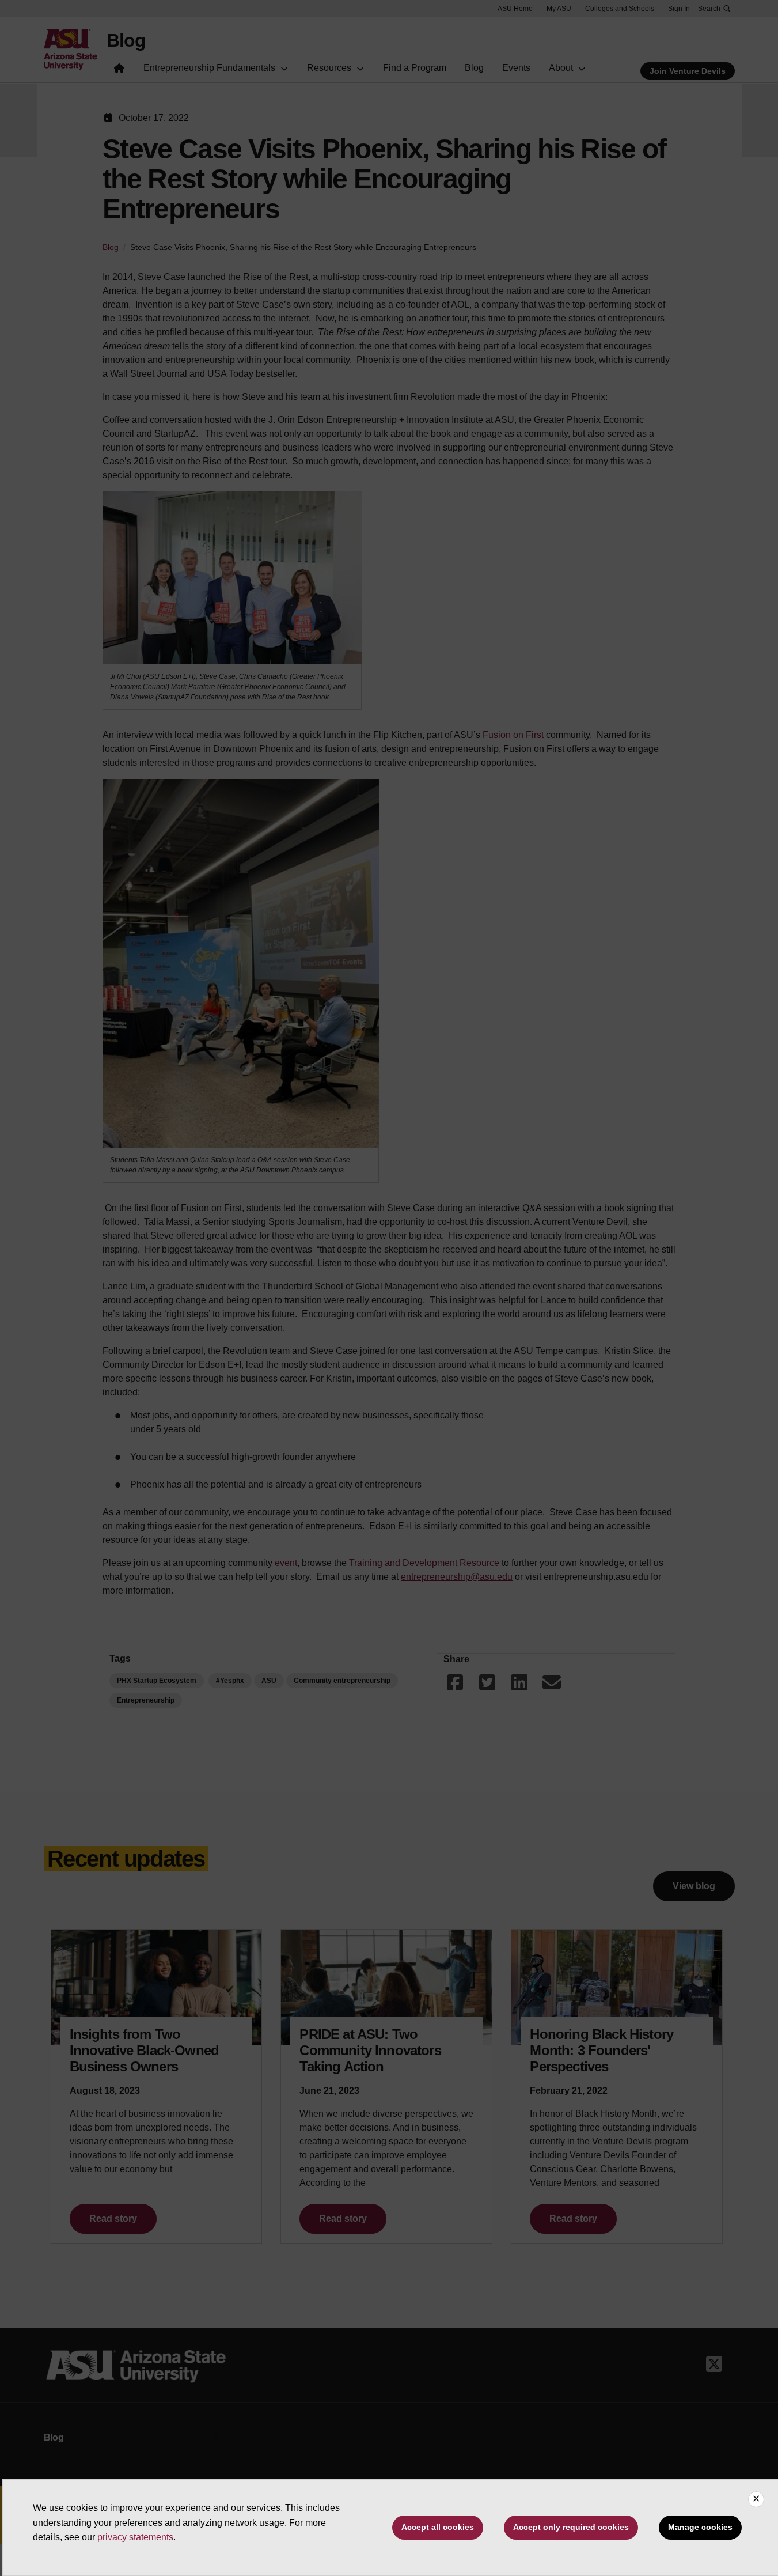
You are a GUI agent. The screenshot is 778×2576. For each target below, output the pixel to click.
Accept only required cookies (571, 2527)
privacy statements (135, 2537)
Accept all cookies (438, 2527)
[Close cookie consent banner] (756, 2499)
